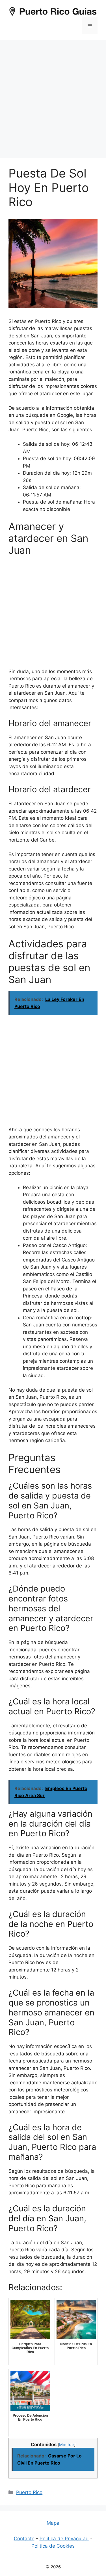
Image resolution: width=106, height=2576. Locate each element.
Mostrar (67, 2445)
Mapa (53, 2523)
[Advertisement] (53, 96)
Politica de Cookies (53, 2546)
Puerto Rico (29, 2492)
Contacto (24, 2539)
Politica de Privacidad (64, 2539)
